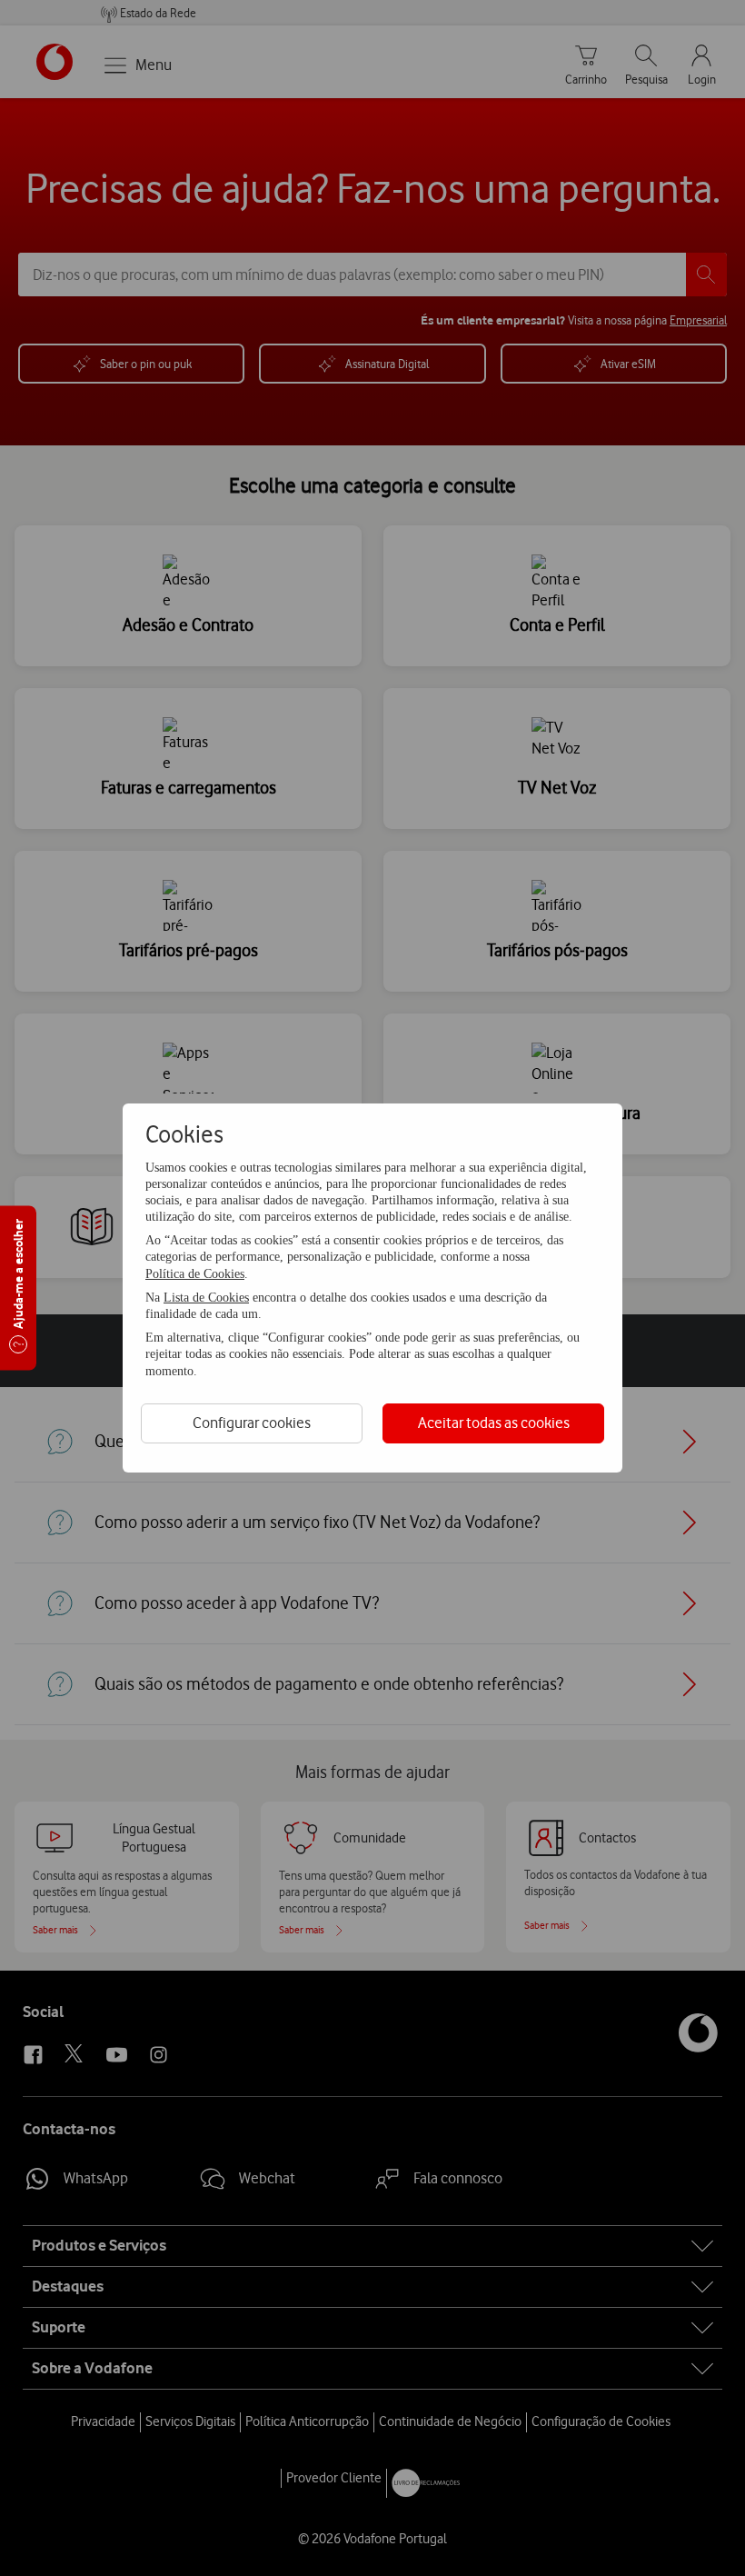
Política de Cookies (195, 1274)
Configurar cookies (252, 1423)
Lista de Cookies (206, 1298)
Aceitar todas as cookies (494, 1423)
